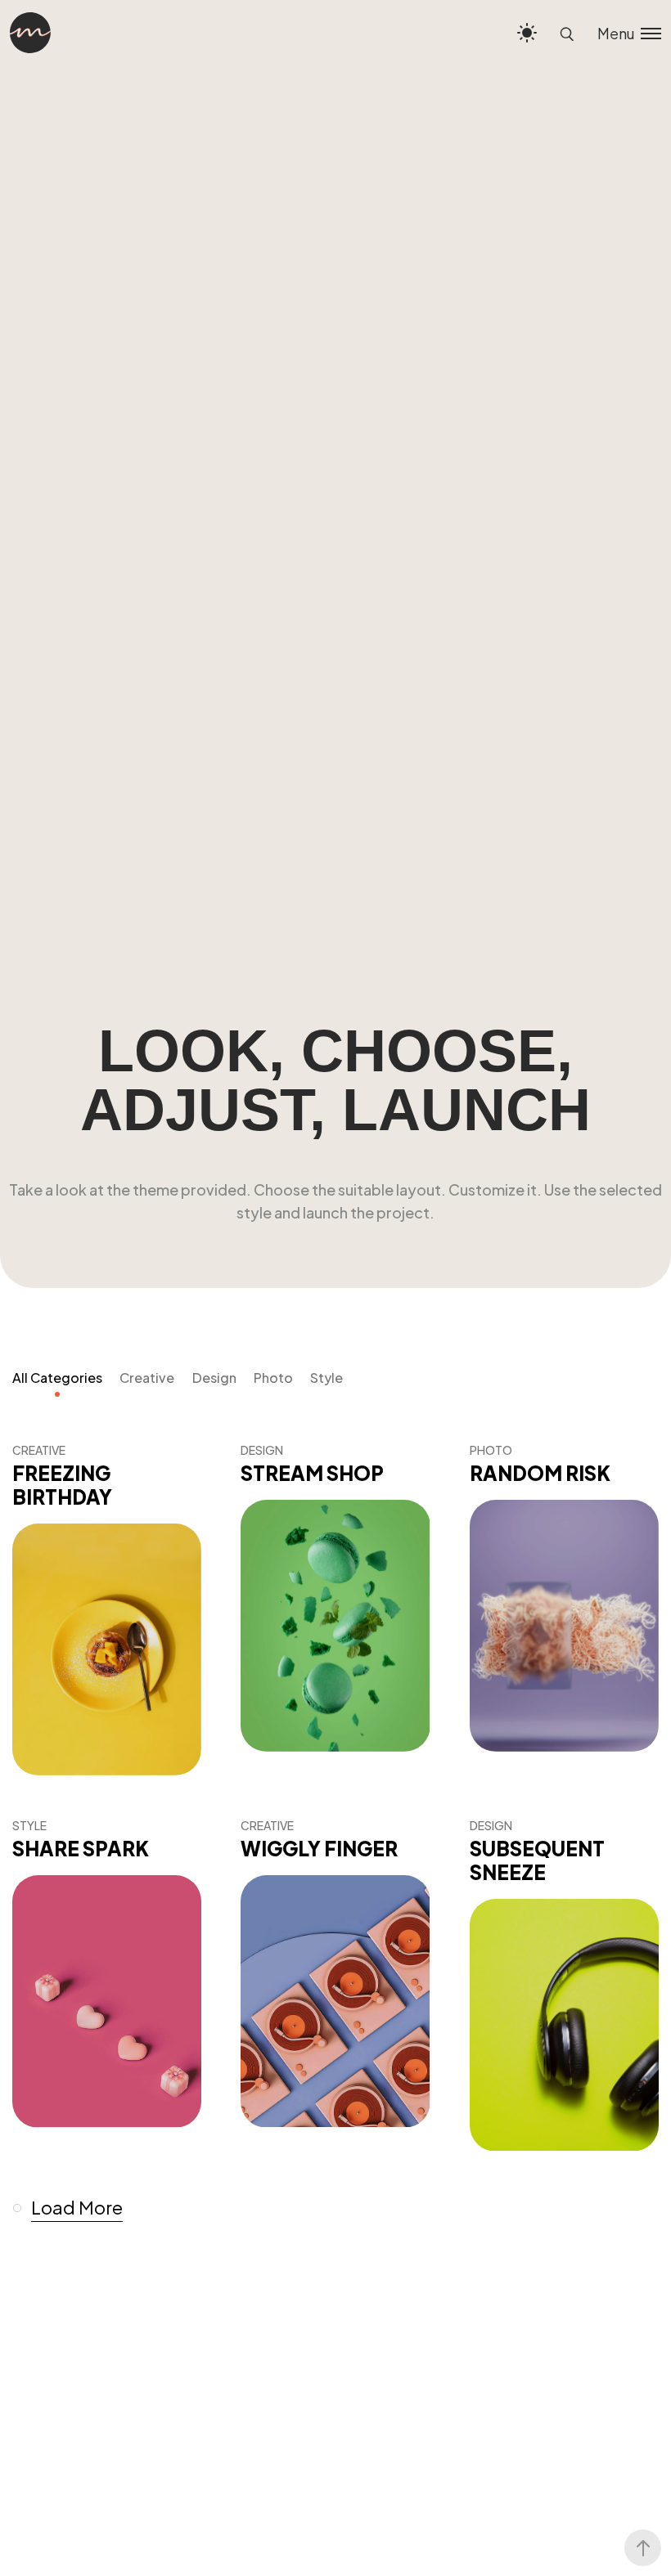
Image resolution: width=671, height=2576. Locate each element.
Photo (273, 1378)
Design (214, 1378)
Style (326, 1378)
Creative (147, 1378)
